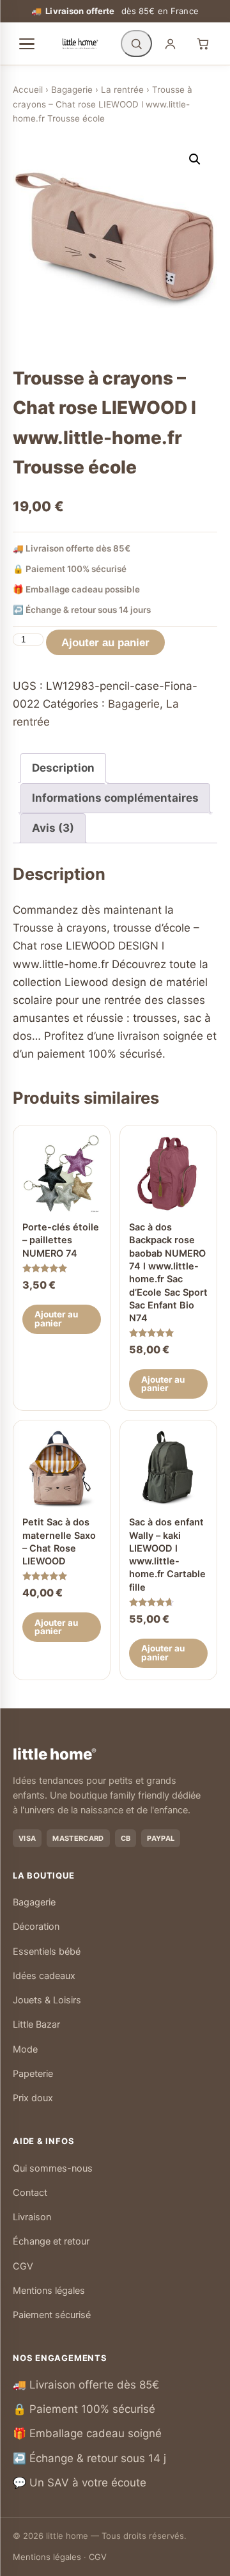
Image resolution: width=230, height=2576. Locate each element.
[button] (195, 159)
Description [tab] (63, 768)
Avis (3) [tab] (53, 828)
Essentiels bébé (47, 1952)
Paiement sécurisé (52, 2315)
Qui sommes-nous (53, 2168)
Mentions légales (49, 2291)
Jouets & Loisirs (47, 2000)
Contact (30, 2193)
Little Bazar (36, 2024)
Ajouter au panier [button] (56, 1319)
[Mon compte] (170, 44)
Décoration (36, 1927)
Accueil (28, 90)
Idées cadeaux (44, 1976)
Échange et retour (51, 2241)
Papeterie (33, 2074)
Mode (25, 2049)
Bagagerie (72, 90)
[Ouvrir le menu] (27, 44)
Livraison (32, 2217)
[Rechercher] (136, 44)
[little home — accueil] (80, 44)
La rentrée (122, 90)
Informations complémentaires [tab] (115, 798)
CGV (23, 2266)
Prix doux (33, 2098)
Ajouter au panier (105, 643)
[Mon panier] (203, 44)
